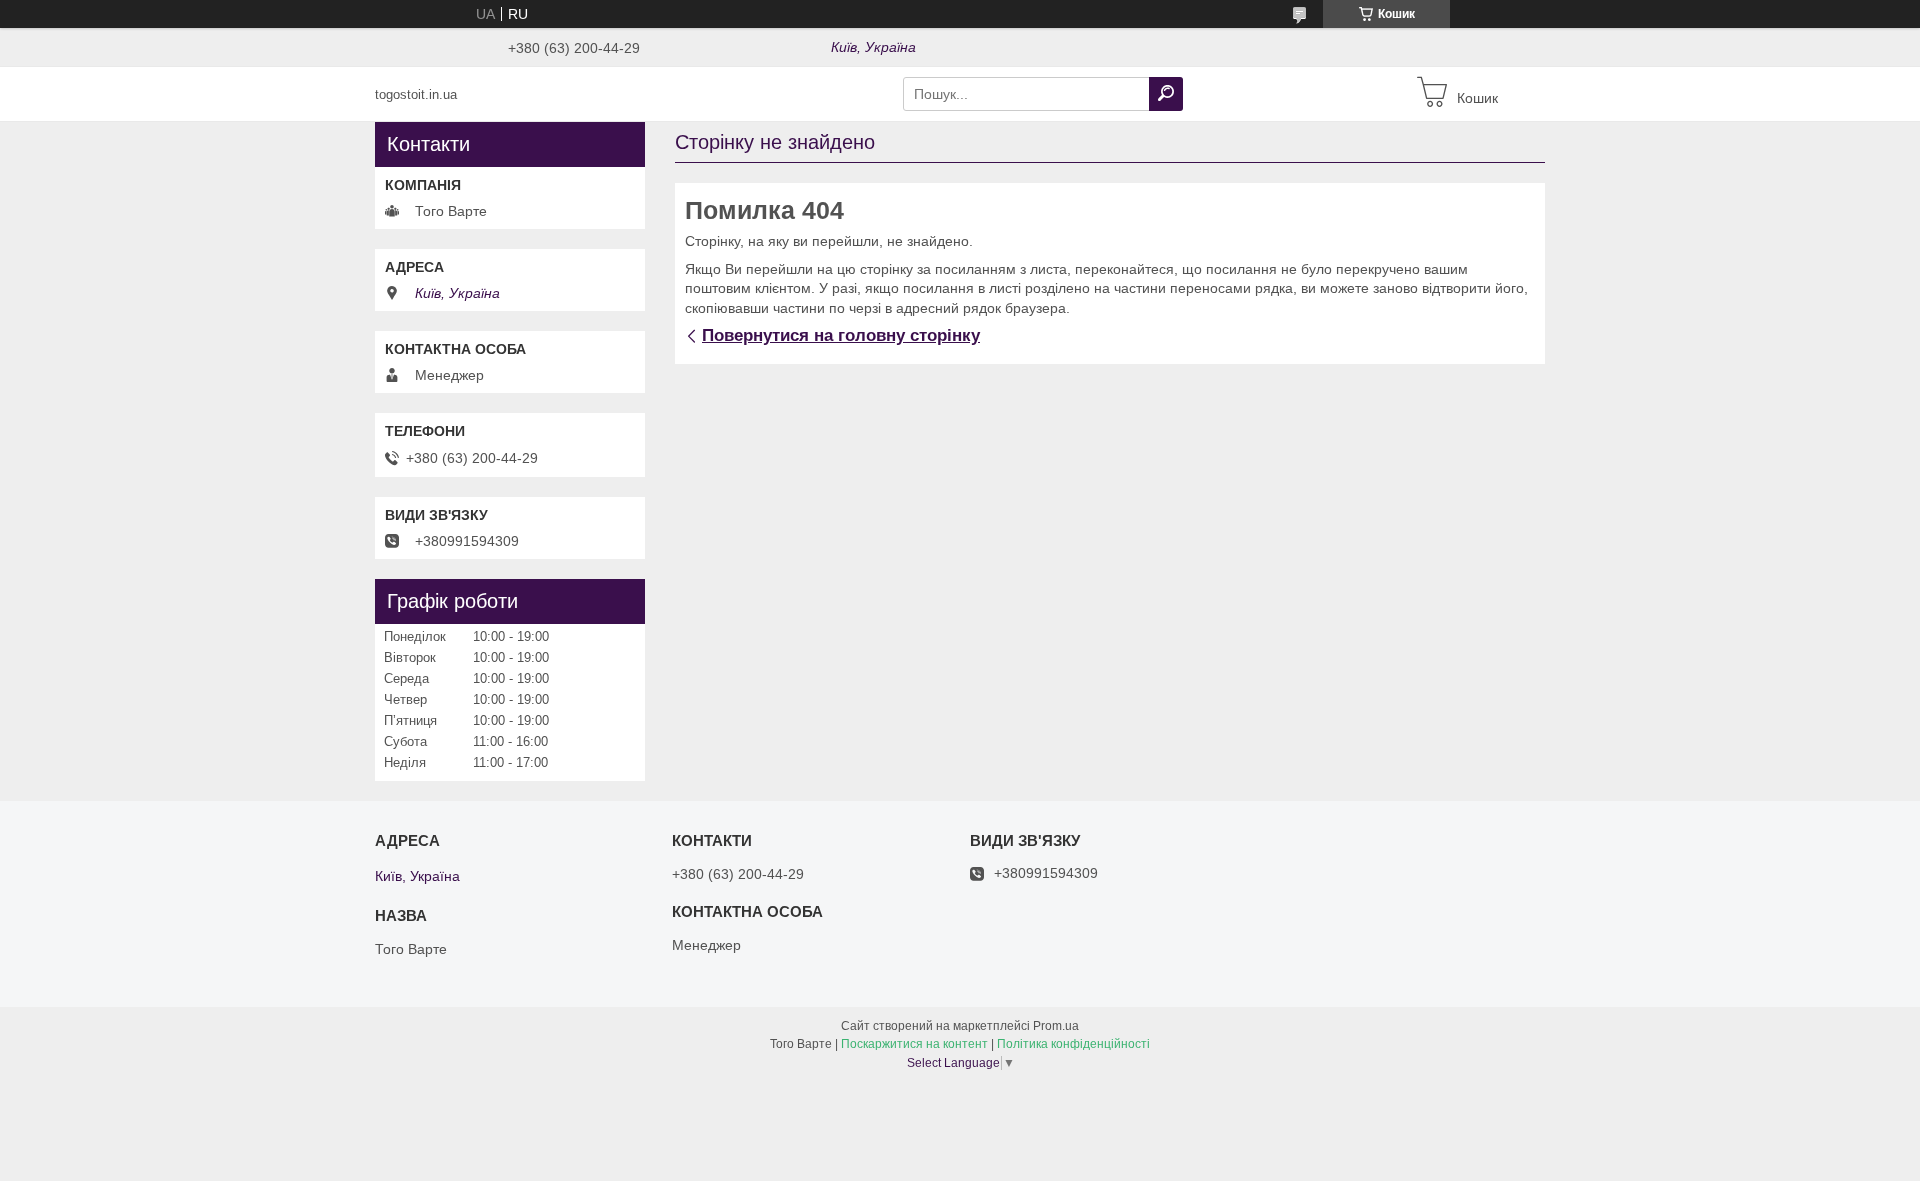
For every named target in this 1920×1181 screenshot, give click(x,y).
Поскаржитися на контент (914, 1044)
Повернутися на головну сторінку (841, 335)
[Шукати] (1166, 94)
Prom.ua (1056, 1026)
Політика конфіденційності (1073, 1044)
